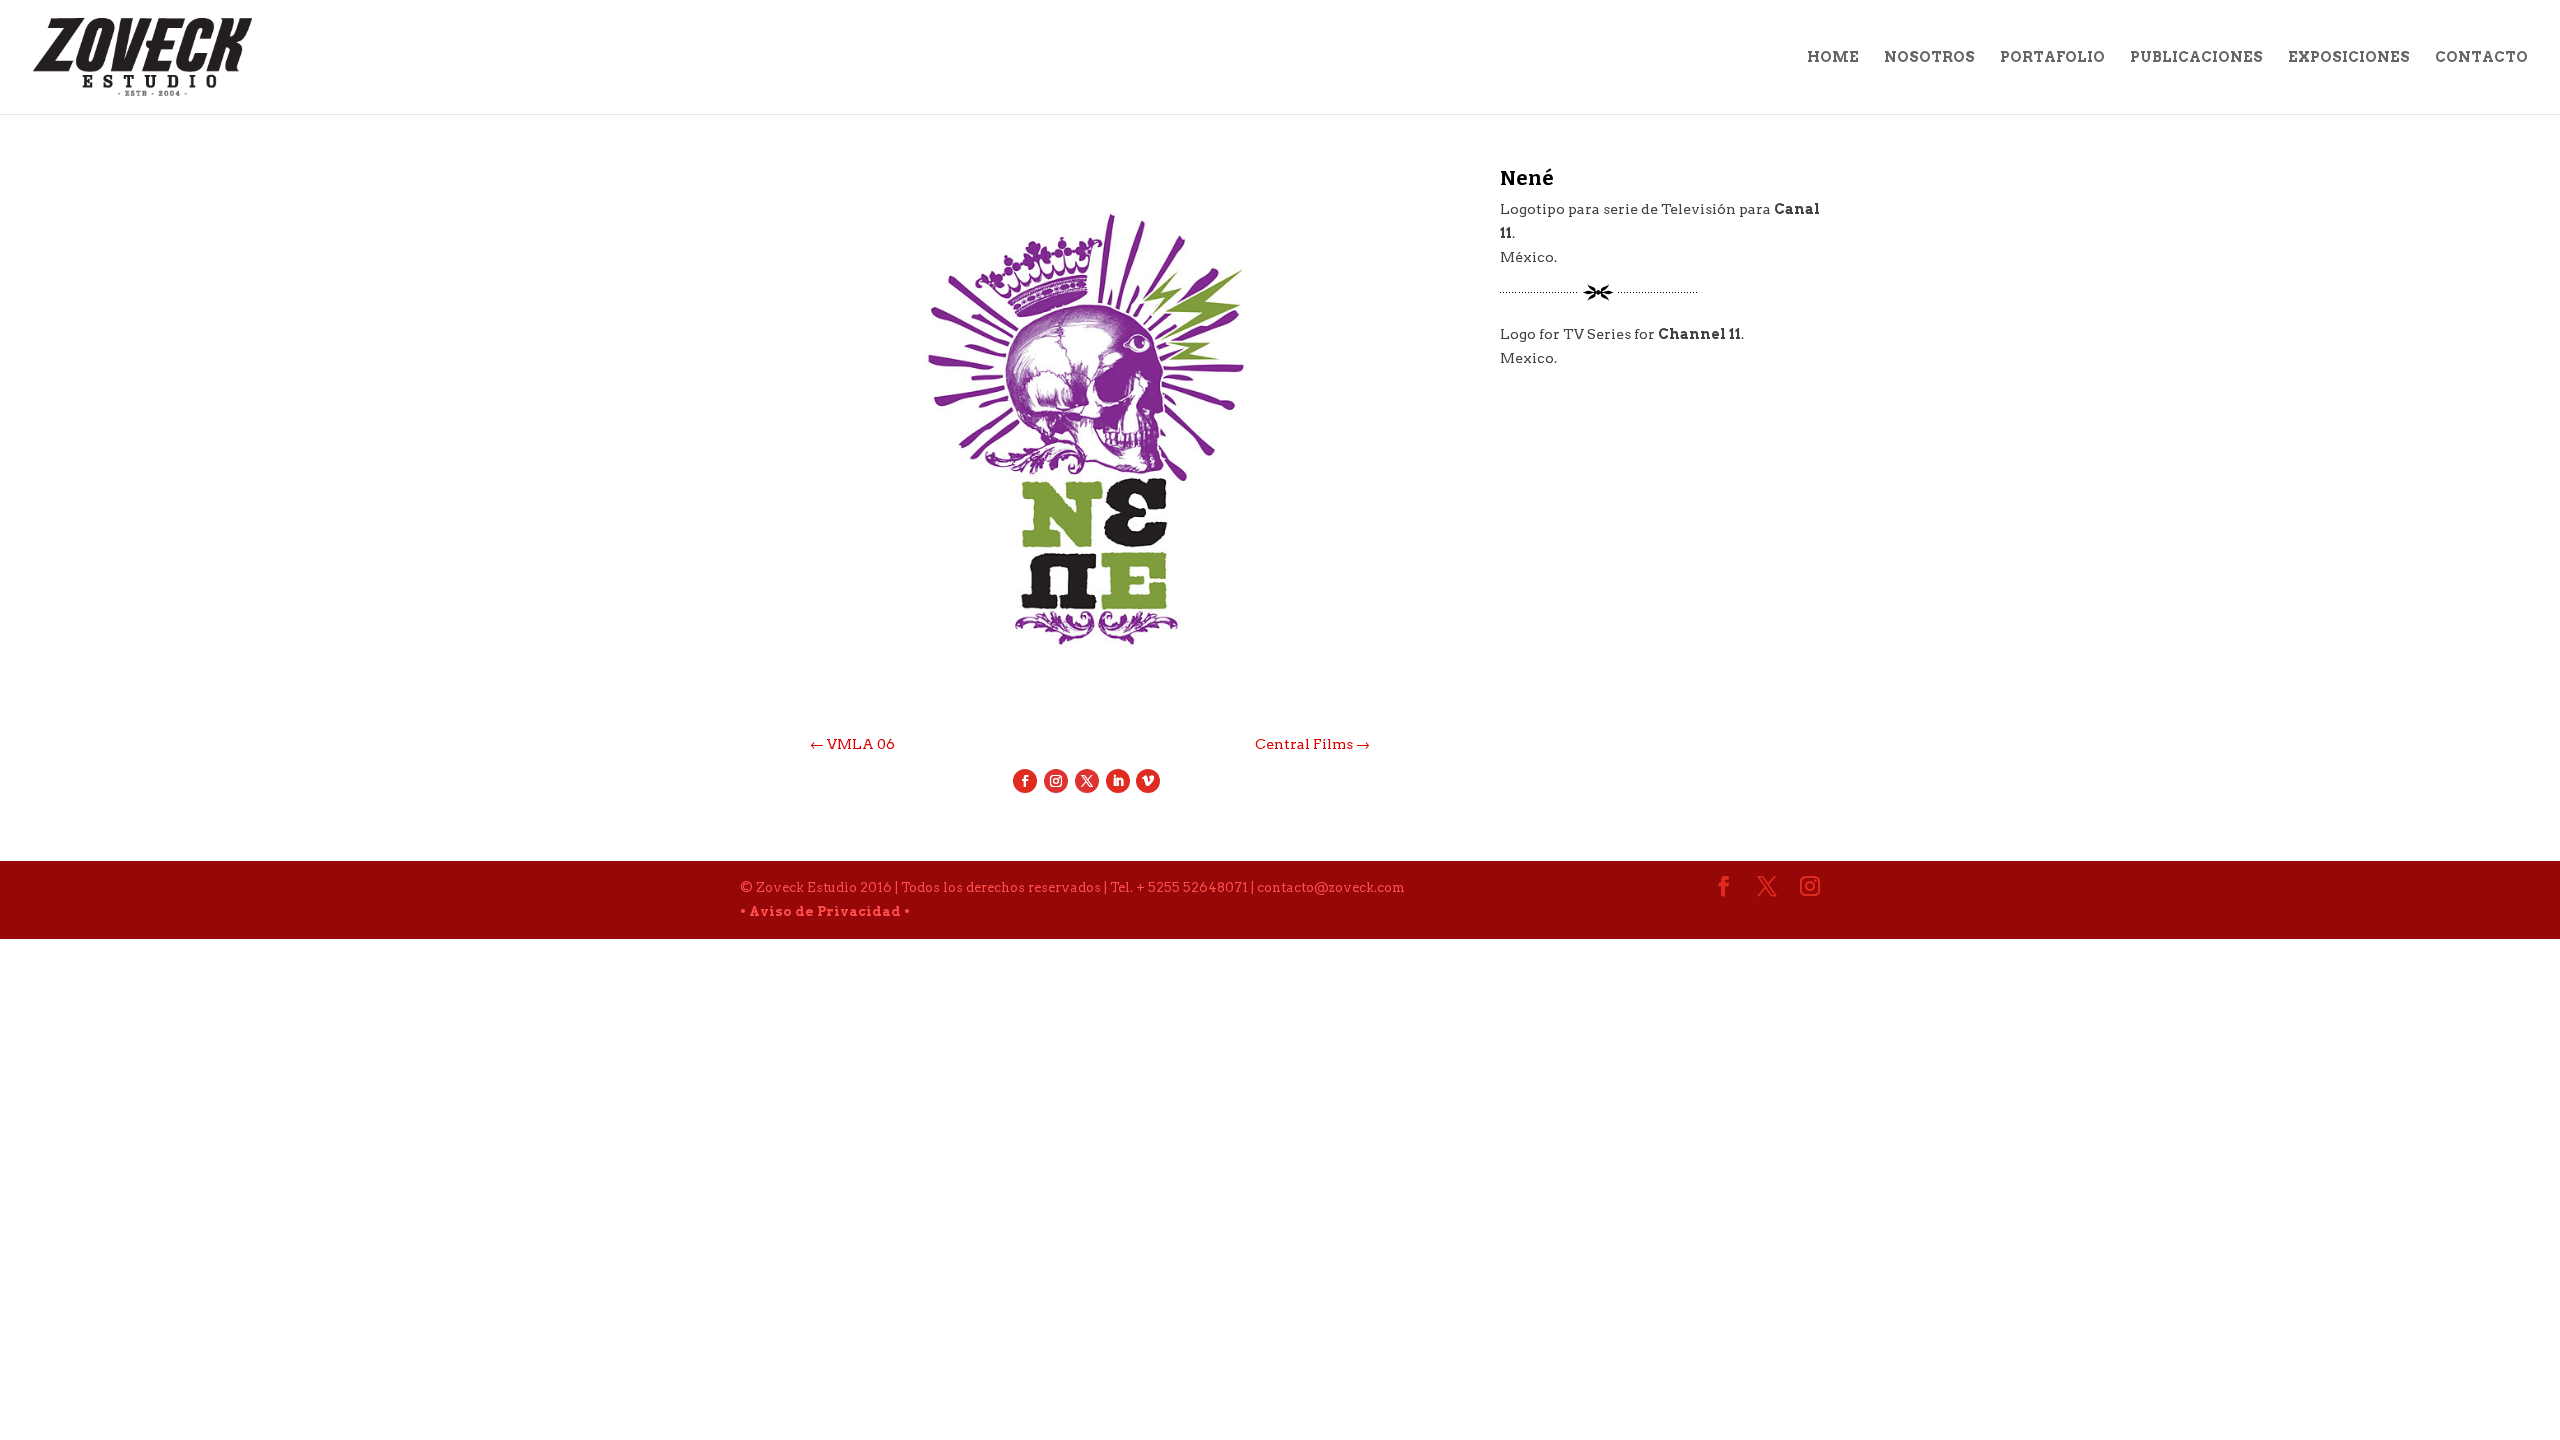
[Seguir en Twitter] (1087, 781)
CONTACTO (2481, 57)
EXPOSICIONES (2349, 57)
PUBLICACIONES (2196, 57)
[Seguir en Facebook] (1025, 781)
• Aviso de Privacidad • (825, 911)
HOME (1833, 57)
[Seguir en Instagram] (1056, 781)
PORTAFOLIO (2052, 57)
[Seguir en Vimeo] (1148, 781)
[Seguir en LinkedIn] (1118, 781)
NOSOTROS (1929, 57)
